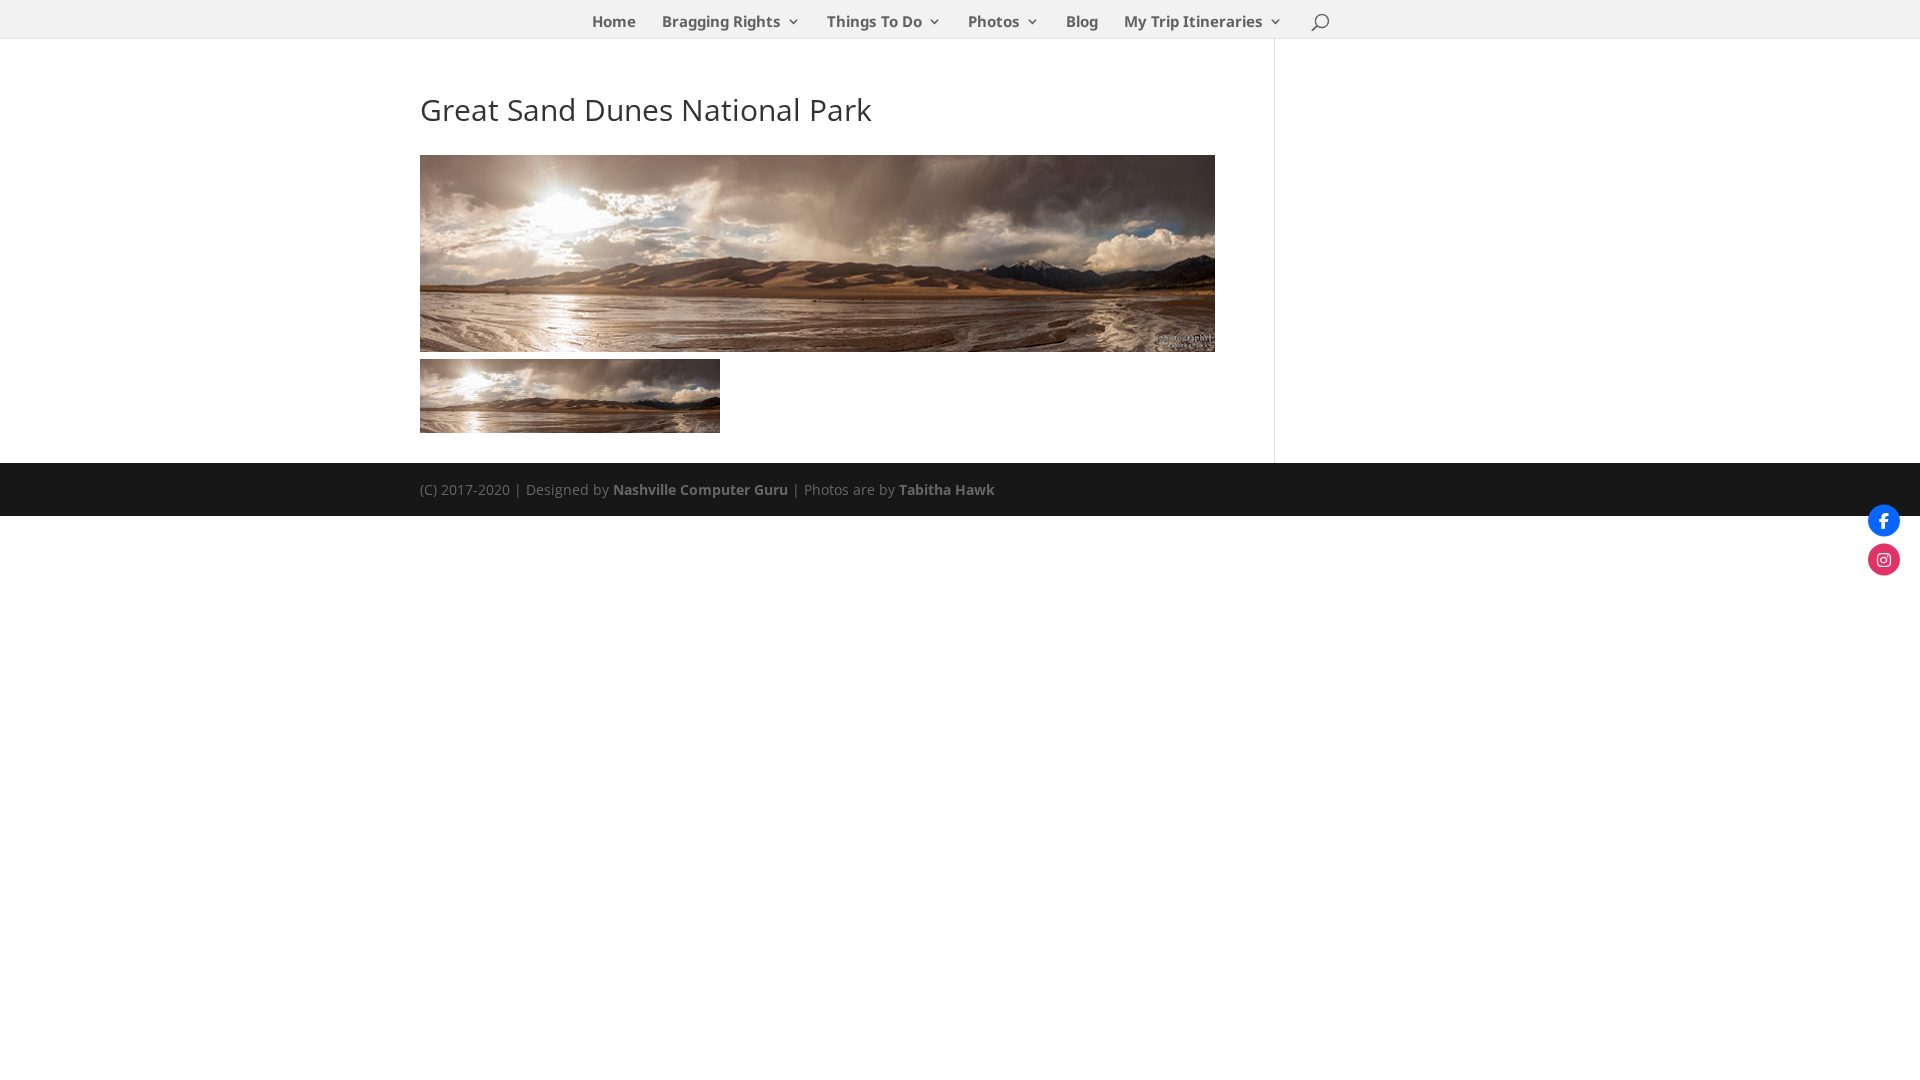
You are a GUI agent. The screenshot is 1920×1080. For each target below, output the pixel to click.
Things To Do (874, 22)
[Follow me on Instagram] (1884, 560)
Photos (994, 22)
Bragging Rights (721, 22)
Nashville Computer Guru (702, 489)
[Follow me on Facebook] (1884, 521)
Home (614, 22)
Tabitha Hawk (947, 489)
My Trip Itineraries (1193, 22)
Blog (1082, 22)
